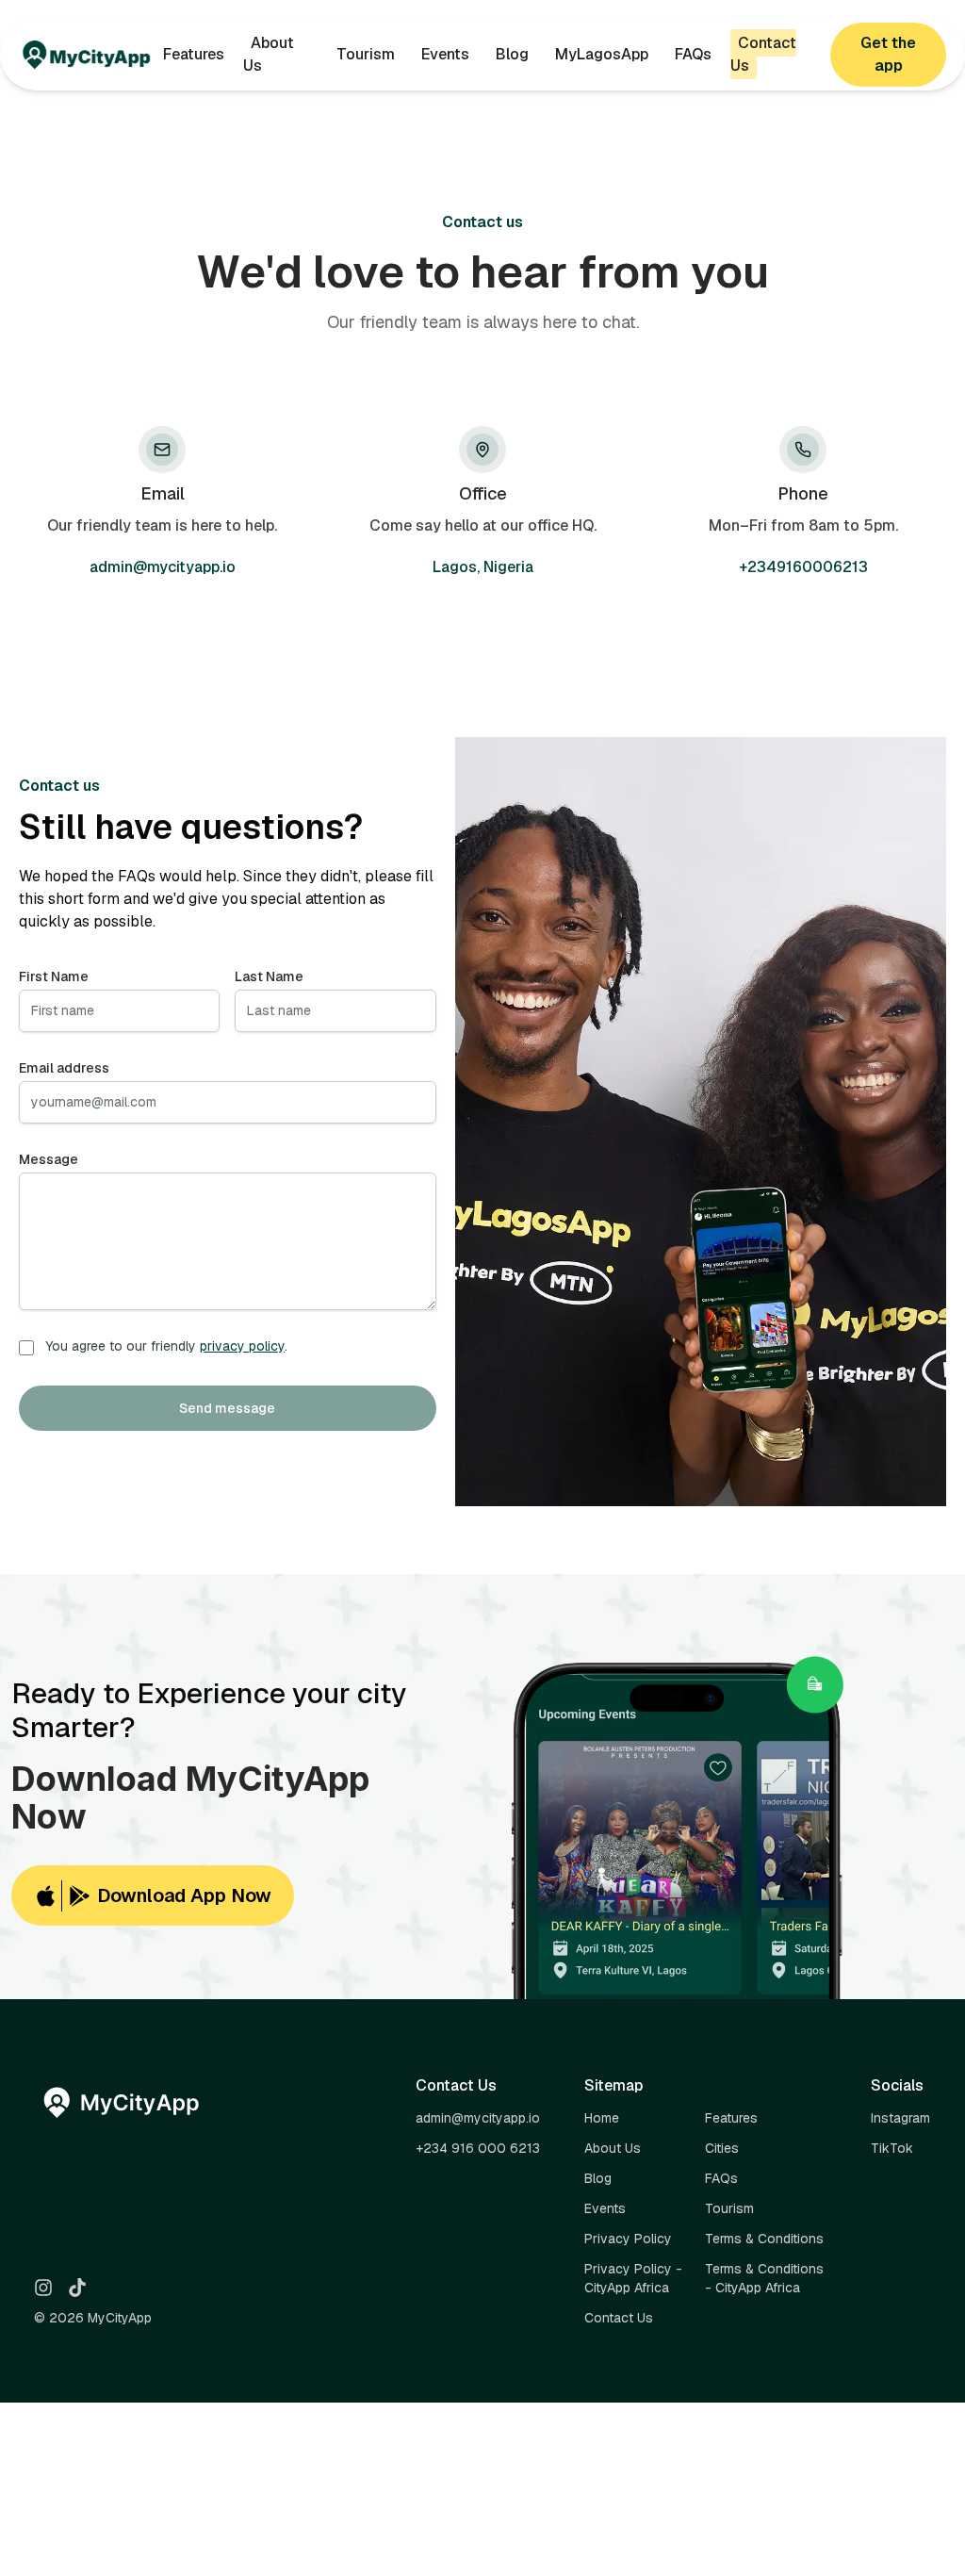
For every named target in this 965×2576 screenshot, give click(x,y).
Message (49, 1159)
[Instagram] (43, 2288)
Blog (512, 54)
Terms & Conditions (764, 2239)
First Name (54, 976)
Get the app (888, 54)
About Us (269, 54)
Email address (64, 1068)
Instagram (900, 2118)
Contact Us (763, 54)
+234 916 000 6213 (478, 2148)
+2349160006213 (803, 567)
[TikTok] (77, 2288)
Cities (722, 2148)
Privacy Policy (628, 2239)
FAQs (693, 54)
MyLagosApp (602, 54)
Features (194, 54)
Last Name (269, 976)
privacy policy (242, 1346)
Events (445, 54)
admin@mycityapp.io (163, 567)
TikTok (892, 2148)
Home (602, 2118)
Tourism (366, 54)
